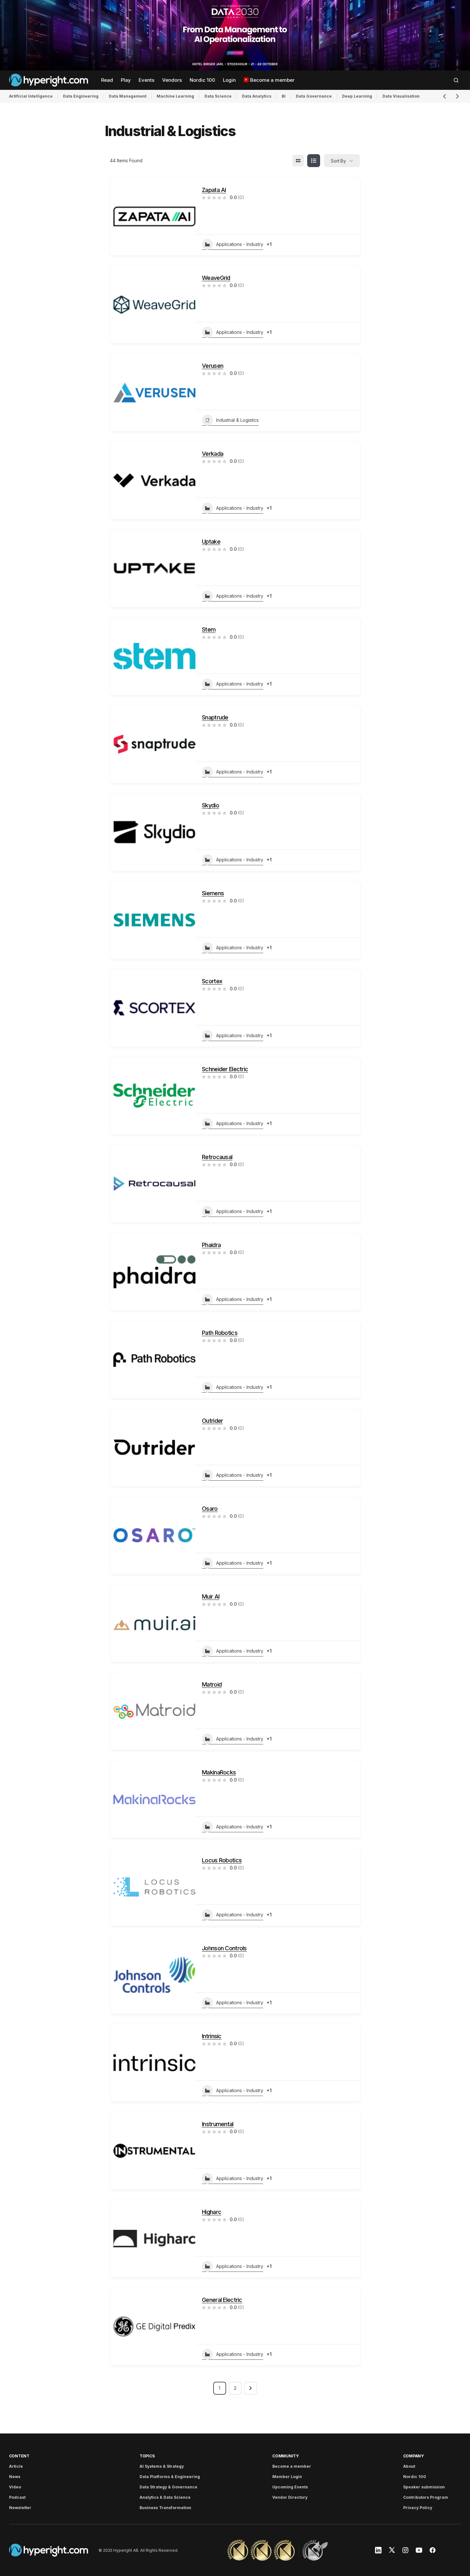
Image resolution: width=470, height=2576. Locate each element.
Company (413, 2456)
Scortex (212, 981)
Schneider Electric (225, 1069)
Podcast (17, 2497)
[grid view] (298, 161)
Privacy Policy (418, 2508)
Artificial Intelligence (31, 96)
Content (19, 2456)
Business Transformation (165, 2508)
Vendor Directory (290, 2497)
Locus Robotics (222, 1860)
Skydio (210, 805)
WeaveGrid (216, 278)
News (15, 2477)
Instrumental (218, 2124)
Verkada (213, 454)
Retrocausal (217, 1157)
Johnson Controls (224, 1948)
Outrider (212, 1421)
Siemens (213, 893)
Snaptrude (215, 717)
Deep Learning (357, 96)
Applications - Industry (240, 244)
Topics (147, 2456)
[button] (456, 80)
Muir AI (211, 1597)
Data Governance (314, 96)
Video (15, 2487)
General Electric (222, 2300)
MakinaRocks (219, 1772)
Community (286, 2456)
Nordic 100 (415, 2477)
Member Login (287, 2477)
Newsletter (20, 2508)
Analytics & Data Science (165, 2497)
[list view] (314, 161)
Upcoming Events (290, 2487)
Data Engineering (81, 96)
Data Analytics (257, 96)
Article (16, 2466)
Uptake (211, 542)
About (409, 2466)
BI (284, 96)
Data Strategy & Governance (168, 2487)
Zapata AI (214, 190)
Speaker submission (424, 2487)
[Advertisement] (235, 35)
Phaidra (211, 1245)
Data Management (128, 96)
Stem (209, 629)
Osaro (210, 1509)
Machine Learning (175, 96)
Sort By (338, 161)
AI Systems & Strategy (162, 2466)
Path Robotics (220, 1333)
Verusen (213, 366)
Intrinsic (212, 2036)
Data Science (218, 96)
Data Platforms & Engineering (170, 2477)
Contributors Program (426, 2497)
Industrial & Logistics (237, 420)
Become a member (292, 2466)
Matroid (212, 1684)
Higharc (212, 2212)
